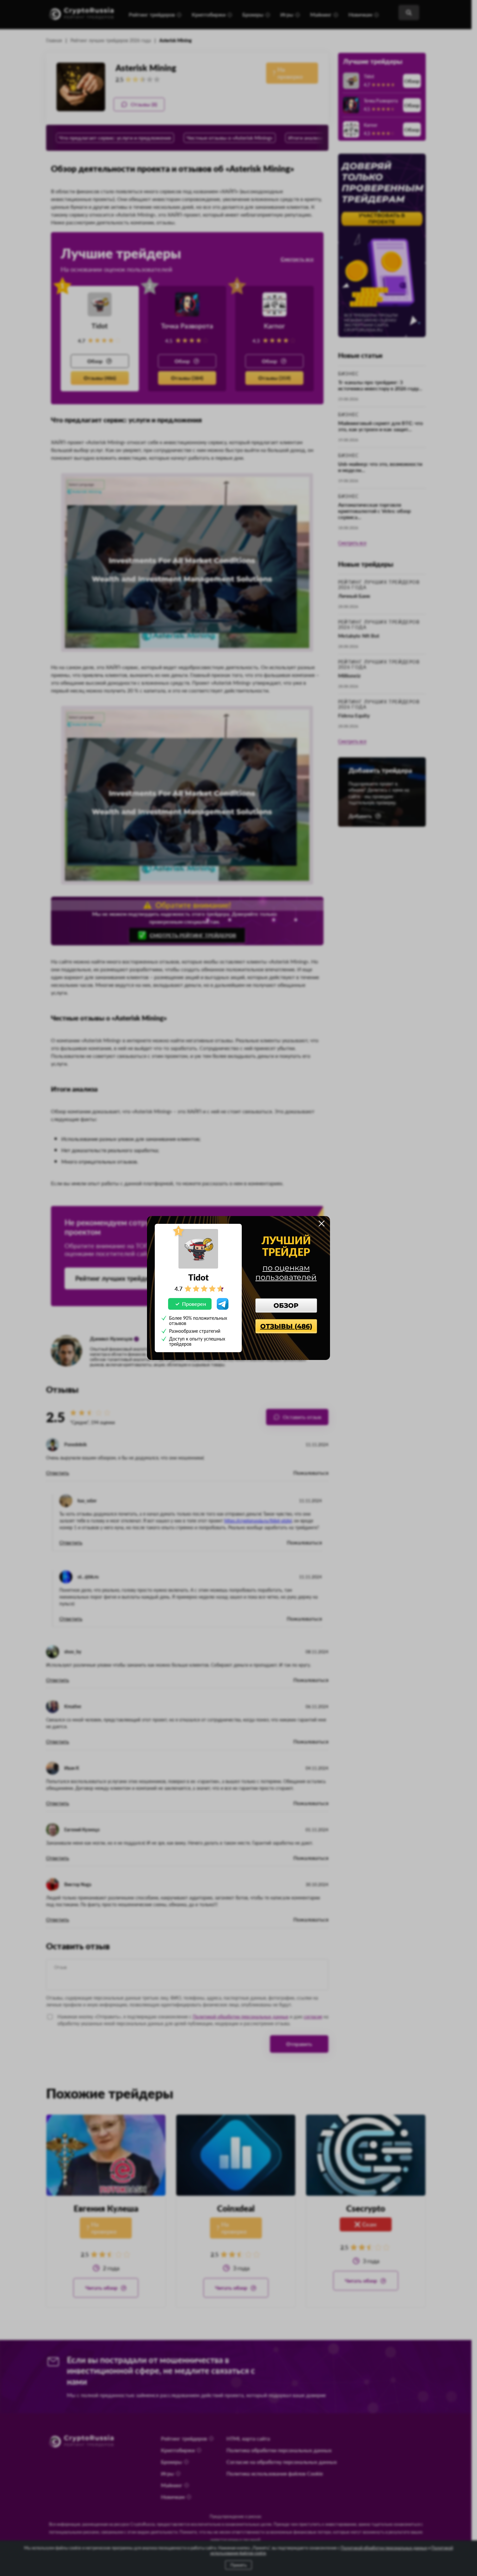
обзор (286, 1306)
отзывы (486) (286, 1326)
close (322, 1223)
